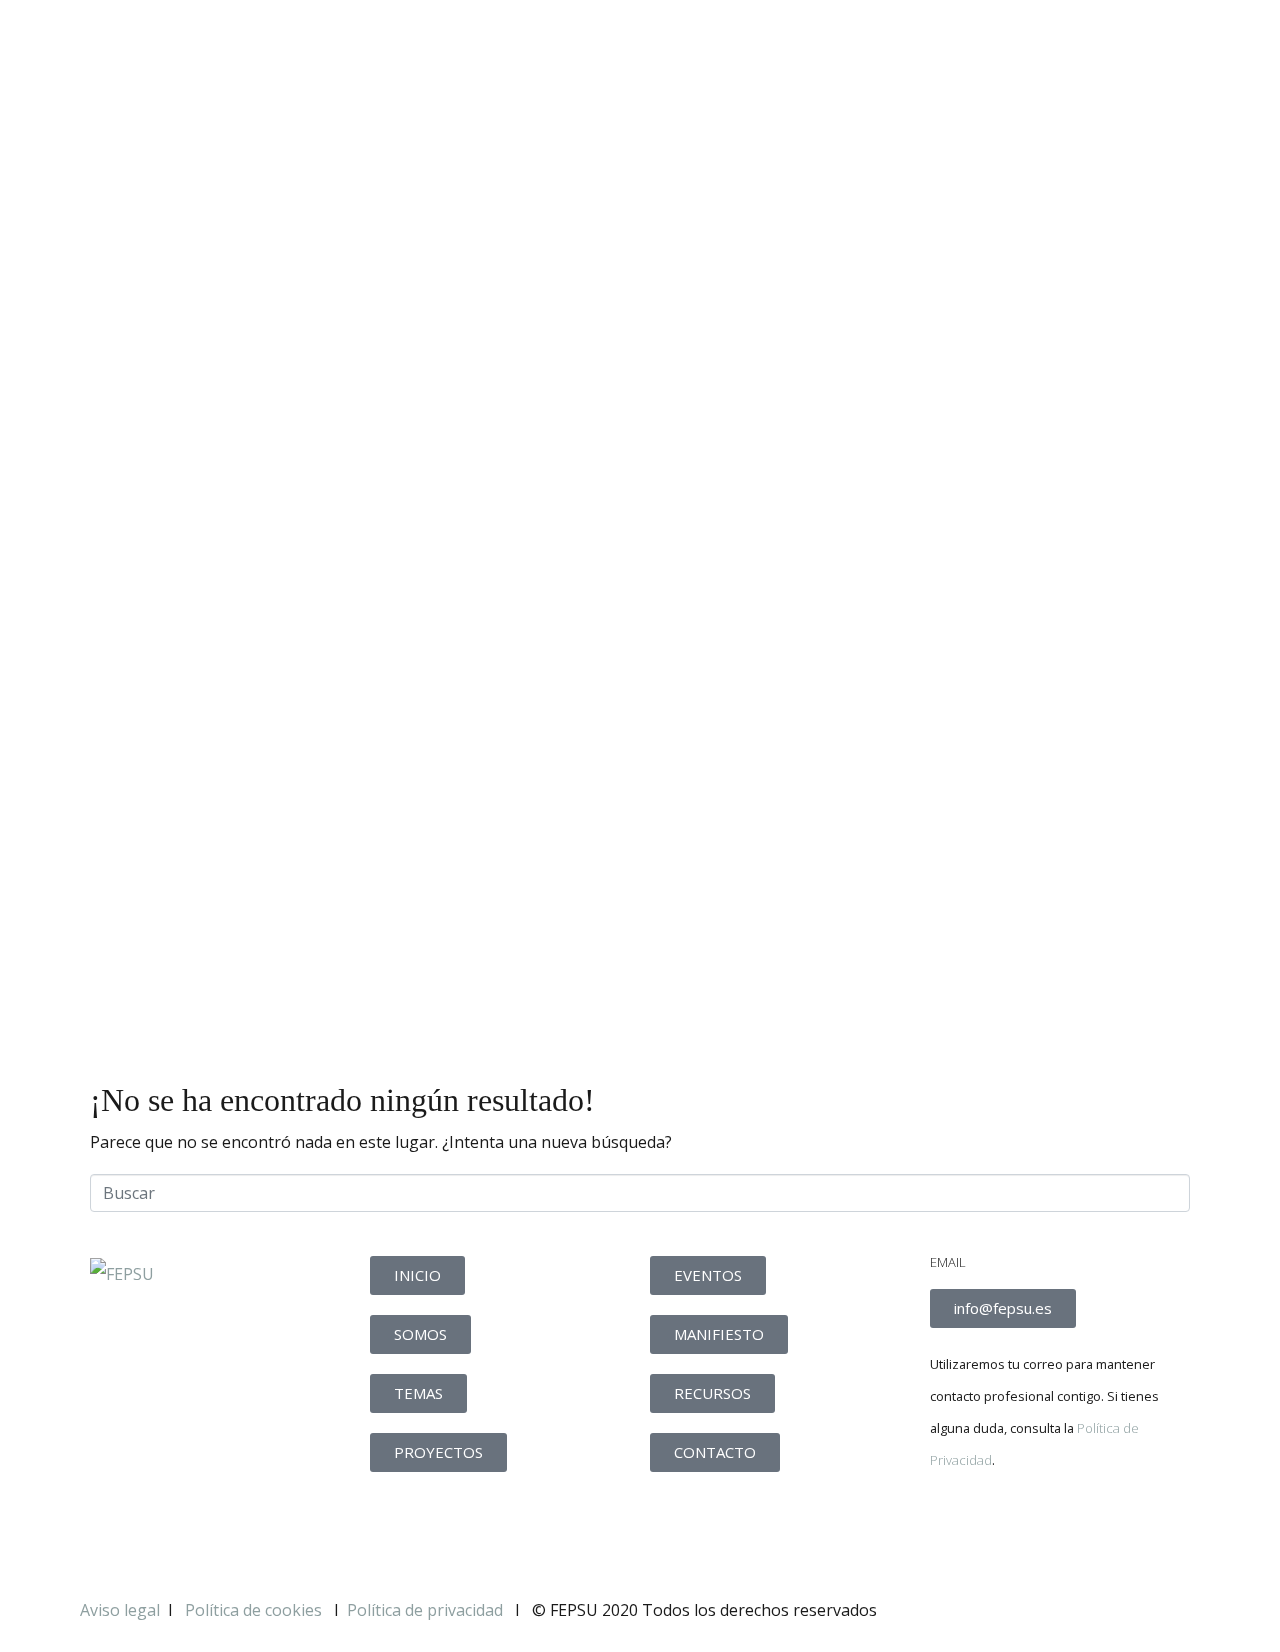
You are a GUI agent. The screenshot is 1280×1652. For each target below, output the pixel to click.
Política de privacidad (425, 1610)
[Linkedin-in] (1063, 1529)
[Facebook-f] (955, 1529)
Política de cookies (255, 1610)
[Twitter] (1009, 1529)
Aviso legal (120, 1610)
